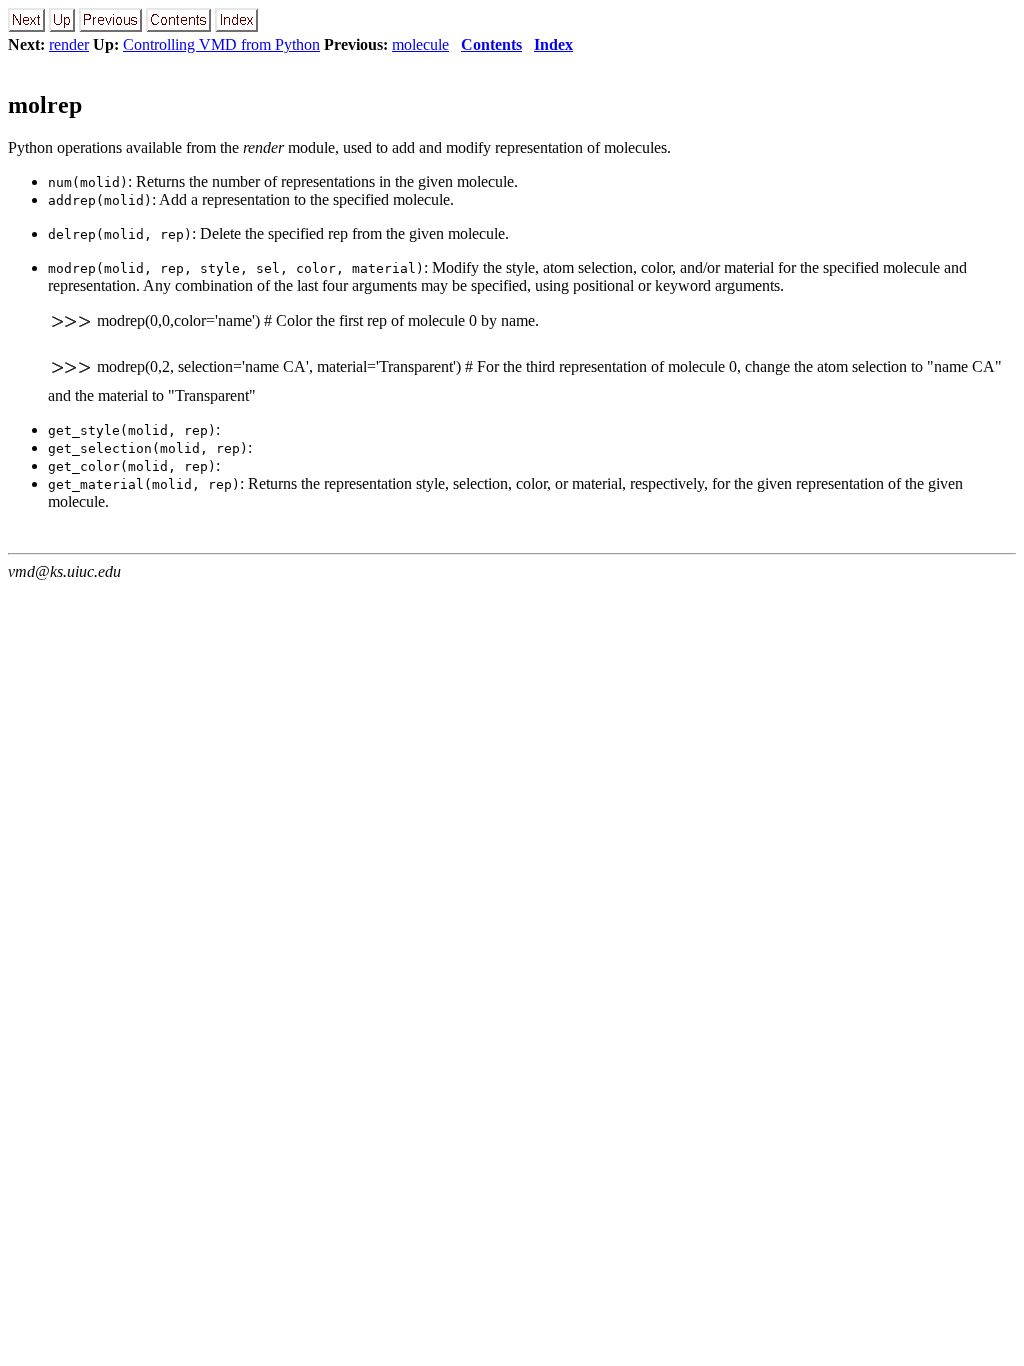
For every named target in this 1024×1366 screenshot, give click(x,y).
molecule (420, 44)
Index (553, 44)
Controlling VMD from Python (221, 44)
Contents (491, 44)
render (69, 44)
